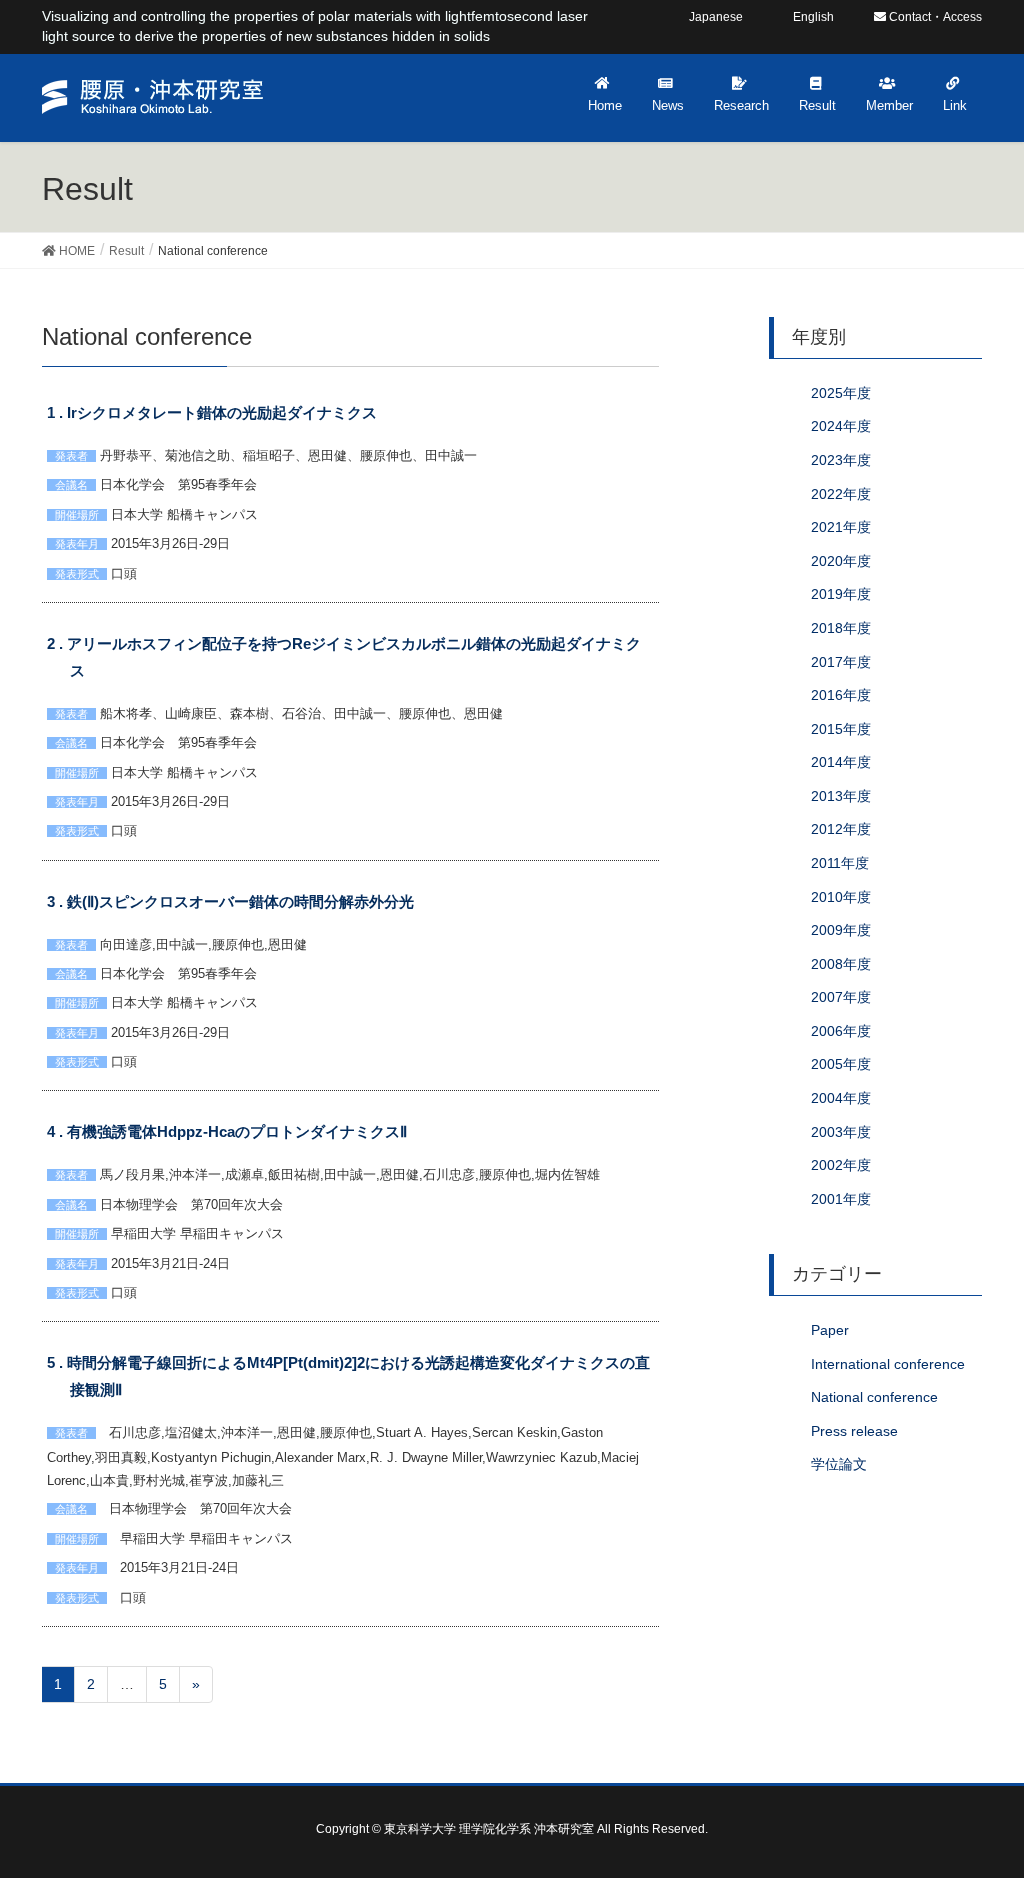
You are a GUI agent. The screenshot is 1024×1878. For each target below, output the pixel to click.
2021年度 (841, 527)
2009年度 (841, 930)
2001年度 (841, 1199)
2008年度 (841, 964)
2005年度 (841, 1064)
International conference (888, 1364)
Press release (854, 1431)
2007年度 (841, 997)
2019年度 (841, 594)
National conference (874, 1397)
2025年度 (841, 393)
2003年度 (841, 1132)
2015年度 (841, 729)
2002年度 (841, 1165)
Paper (830, 1330)
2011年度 (840, 863)
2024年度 (841, 426)
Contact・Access (934, 17)
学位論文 (839, 1464)
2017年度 (841, 662)
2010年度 (841, 897)
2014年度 (841, 762)
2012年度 (841, 829)
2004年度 (841, 1098)
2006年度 (841, 1031)
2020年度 (841, 561)
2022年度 (841, 494)
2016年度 (841, 695)
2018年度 (841, 628)
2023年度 (841, 460)
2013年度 (841, 796)
